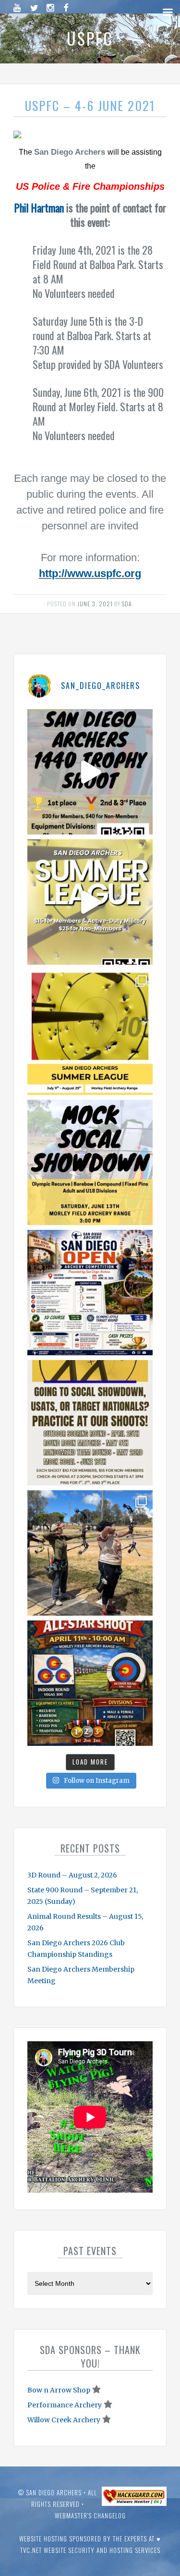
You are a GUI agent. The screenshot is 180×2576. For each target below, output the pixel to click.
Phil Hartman (39, 208)
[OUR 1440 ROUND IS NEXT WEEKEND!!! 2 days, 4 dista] (90, 772)
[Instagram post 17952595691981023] (90, 1293)
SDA (127, 604)
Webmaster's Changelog (90, 2515)
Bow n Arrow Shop (59, 2390)
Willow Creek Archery (64, 2420)
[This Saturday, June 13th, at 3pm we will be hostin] (90, 1162)
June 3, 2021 (95, 604)
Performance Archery (65, 2405)
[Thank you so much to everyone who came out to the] (90, 1553)
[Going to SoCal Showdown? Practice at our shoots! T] (90, 1423)
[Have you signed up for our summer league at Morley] (90, 902)
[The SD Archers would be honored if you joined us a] (90, 1032)
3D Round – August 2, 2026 (72, 1875)
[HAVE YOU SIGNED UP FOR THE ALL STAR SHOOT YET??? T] (90, 1683)
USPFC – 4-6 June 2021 (90, 105)
